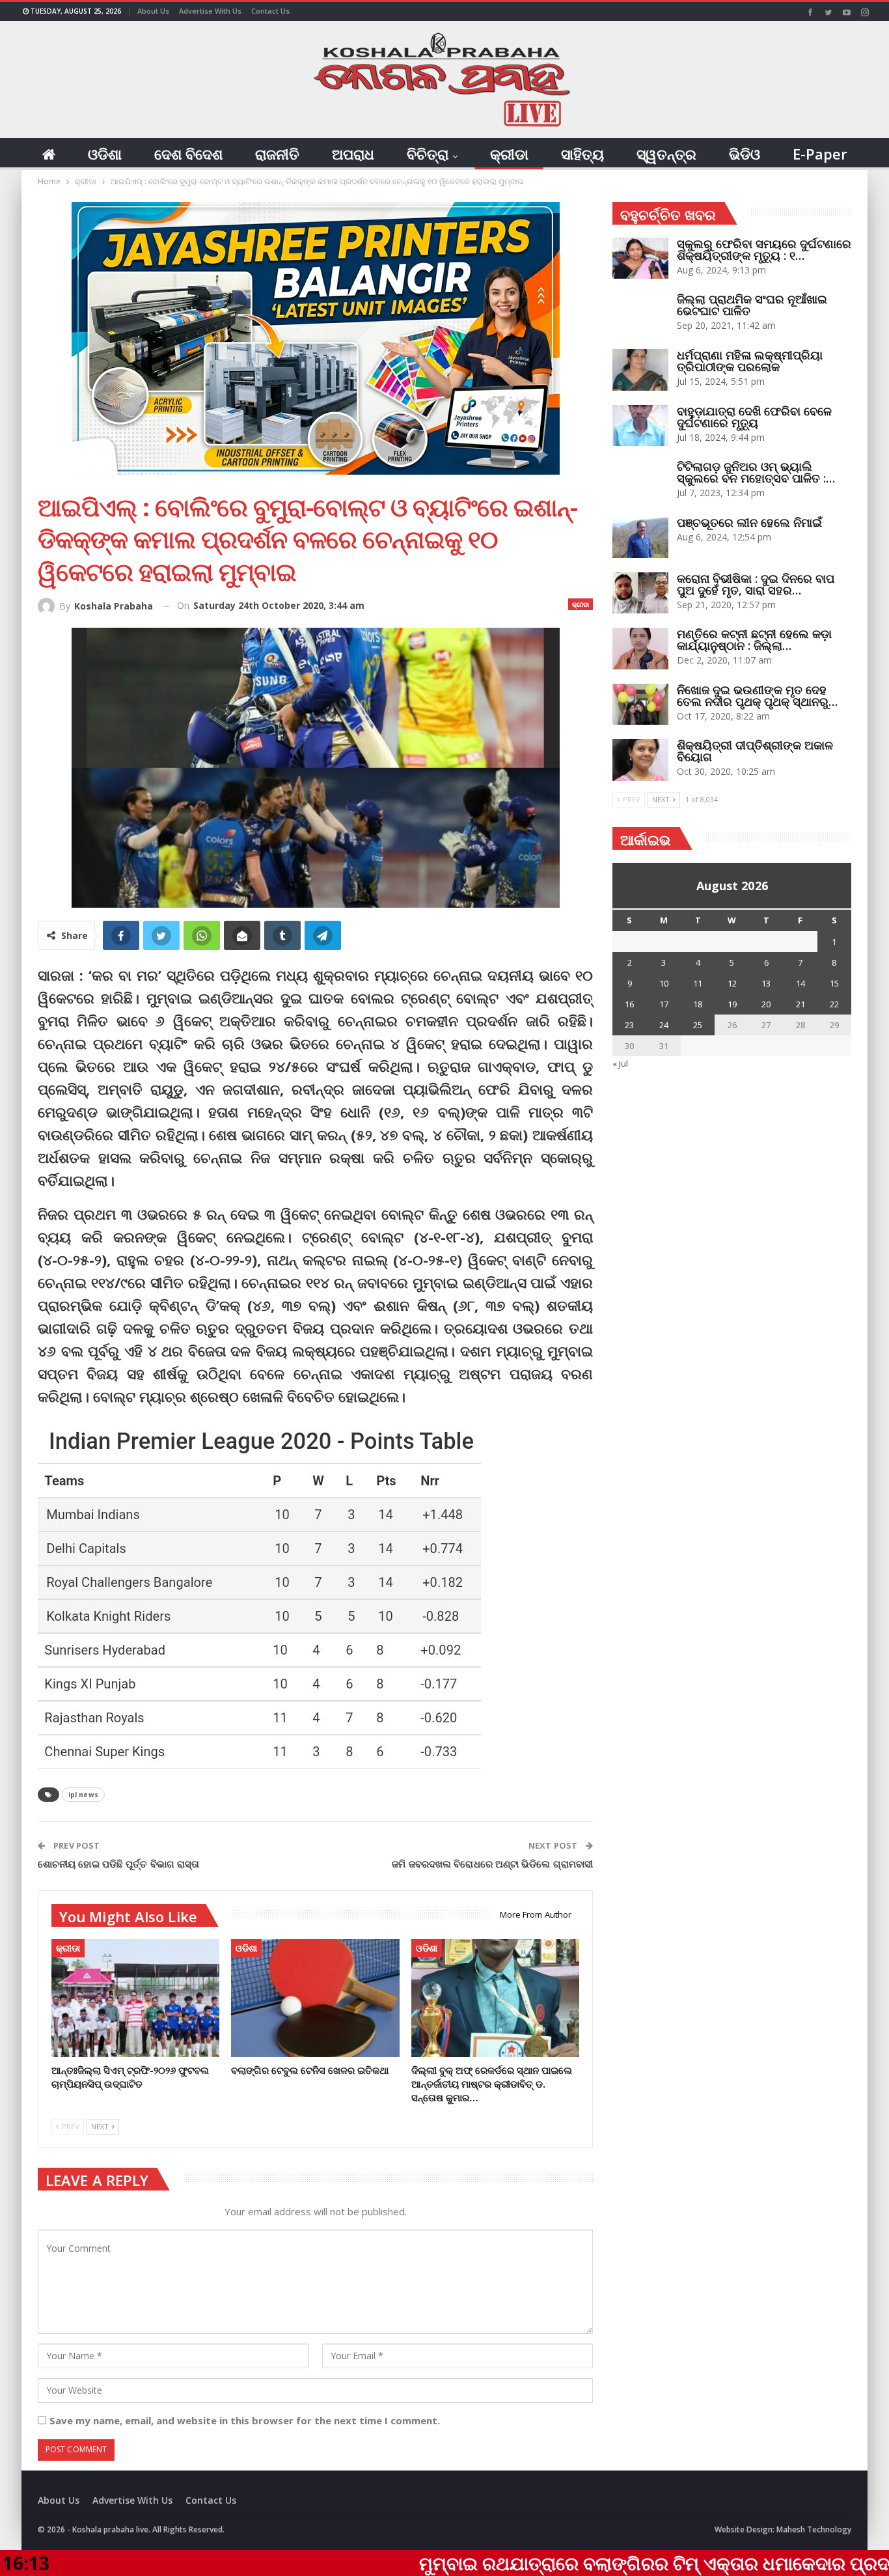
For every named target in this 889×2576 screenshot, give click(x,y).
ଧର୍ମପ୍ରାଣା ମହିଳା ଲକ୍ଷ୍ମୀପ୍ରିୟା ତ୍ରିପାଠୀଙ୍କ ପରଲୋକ (750, 361)
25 (698, 1025)
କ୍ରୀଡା (509, 154)
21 (800, 1004)
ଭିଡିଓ (745, 154)
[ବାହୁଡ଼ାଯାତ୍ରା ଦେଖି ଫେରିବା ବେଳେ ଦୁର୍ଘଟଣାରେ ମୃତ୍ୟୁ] (640, 426)
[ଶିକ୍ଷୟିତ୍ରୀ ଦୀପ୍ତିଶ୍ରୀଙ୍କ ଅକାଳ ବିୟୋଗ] (640, 760)
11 (698, 983)
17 (664, 1004)
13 (766, 983)
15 (834, 983)
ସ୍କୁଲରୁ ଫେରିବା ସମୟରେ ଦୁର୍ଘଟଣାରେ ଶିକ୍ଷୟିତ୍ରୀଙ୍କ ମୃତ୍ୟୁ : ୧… (764, 249)
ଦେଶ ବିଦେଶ (188, 154)
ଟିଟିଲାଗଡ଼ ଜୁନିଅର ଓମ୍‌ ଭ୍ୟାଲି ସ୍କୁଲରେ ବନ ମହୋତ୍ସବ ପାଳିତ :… (756, 472)
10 (664, 983)
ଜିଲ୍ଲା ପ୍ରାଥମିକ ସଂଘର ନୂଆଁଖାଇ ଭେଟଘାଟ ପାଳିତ (752, 305)
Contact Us (270, 11)
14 (800, 983)
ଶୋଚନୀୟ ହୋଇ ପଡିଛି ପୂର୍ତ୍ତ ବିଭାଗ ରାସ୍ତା (118, 1864)
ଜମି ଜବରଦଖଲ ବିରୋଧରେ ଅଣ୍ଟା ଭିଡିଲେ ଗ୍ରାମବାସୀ (492, 1864)
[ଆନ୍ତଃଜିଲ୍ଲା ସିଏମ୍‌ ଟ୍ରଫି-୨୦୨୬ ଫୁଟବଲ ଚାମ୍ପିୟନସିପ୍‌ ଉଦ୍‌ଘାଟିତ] (135, 1998)
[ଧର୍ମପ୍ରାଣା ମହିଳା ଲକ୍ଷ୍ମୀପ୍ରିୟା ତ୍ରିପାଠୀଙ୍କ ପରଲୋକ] (640, 370)
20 (766, 1004)
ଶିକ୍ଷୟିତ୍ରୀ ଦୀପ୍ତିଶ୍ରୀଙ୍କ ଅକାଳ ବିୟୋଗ (755, 751)
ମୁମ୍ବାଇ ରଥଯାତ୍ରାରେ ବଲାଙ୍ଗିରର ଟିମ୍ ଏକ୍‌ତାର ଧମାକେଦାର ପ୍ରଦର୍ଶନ (552, 2563)
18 (698, 1004)
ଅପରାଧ (353, 154)
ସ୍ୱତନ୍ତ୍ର (666, 154)
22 (834, 1004)
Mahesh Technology (814, 2529)
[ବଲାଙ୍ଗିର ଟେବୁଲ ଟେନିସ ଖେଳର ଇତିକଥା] (315, 1998)
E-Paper (820, 154)
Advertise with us (210, 11)
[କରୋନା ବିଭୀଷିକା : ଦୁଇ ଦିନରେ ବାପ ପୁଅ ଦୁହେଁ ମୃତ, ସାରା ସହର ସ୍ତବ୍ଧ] (640, 593)
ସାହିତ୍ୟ (582, 154)
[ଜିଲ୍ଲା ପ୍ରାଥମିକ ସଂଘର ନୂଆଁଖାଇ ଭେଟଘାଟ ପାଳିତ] (640, 314)
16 (629, 1004)
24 (664, 1025)
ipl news (83, 1795)
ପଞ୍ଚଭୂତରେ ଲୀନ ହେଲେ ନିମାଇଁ (749, 522)
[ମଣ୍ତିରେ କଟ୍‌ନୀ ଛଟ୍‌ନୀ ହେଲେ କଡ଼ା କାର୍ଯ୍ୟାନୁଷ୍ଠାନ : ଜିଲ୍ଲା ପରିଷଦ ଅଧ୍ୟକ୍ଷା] (640, 649)
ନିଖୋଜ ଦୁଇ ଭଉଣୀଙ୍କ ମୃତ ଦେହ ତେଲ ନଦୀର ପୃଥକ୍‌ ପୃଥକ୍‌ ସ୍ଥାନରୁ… (757, 695)
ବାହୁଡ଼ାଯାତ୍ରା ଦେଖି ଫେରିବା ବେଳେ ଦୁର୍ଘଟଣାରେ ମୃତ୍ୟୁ (754, 417)
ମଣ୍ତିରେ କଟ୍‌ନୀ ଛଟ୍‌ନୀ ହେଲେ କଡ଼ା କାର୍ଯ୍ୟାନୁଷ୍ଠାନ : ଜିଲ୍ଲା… (754, 639)
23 (629, 1025)
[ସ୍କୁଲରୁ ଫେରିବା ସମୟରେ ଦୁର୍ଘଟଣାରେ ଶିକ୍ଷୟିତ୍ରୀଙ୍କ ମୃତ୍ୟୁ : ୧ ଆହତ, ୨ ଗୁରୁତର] (640, 259)
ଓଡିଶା (105, 154)
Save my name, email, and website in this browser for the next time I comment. (245, 2420)
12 (732, 983)
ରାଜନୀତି (277, 154)
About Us (153, 11)
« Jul (620, 1063)
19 (732, 1004)
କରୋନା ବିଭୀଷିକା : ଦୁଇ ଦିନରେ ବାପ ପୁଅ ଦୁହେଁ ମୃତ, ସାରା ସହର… (756, 584)
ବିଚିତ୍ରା (428, 154)
